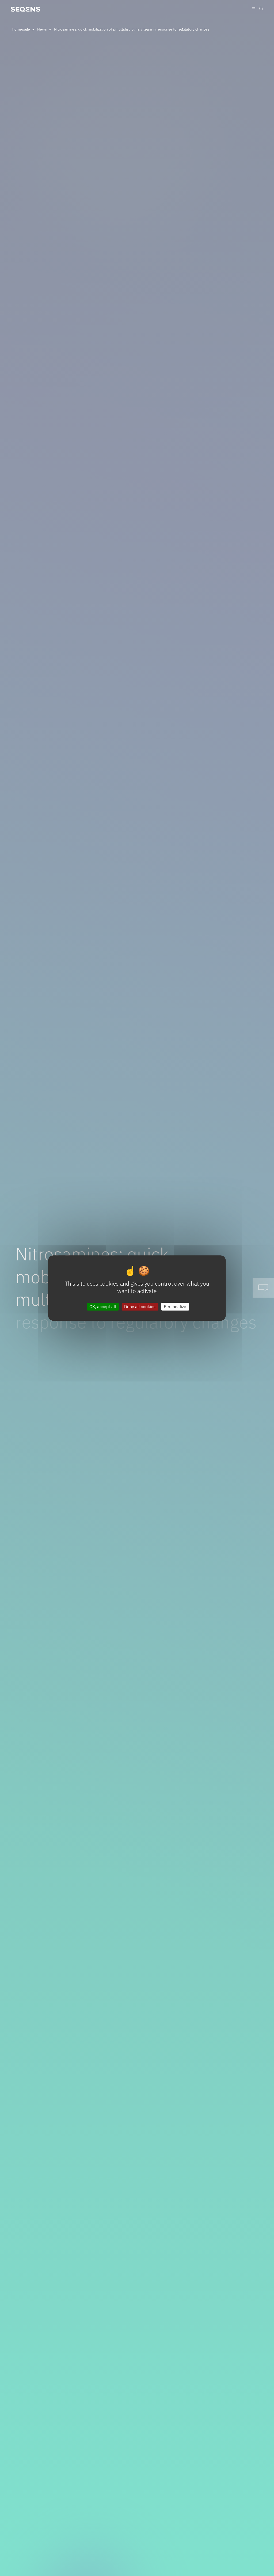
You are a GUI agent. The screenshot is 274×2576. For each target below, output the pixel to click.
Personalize (175, 1306)
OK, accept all (103, 1306)
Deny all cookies (140, 1306)
